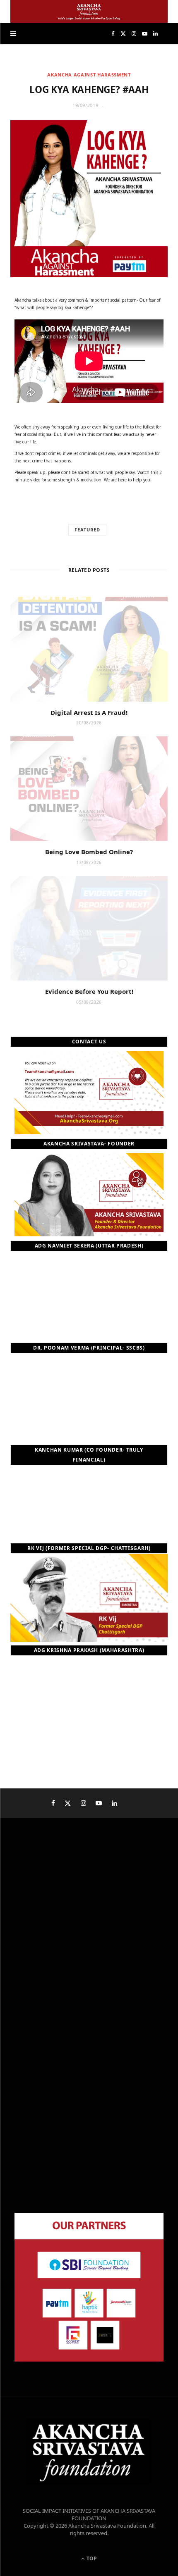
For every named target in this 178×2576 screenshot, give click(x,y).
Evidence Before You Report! (89, 991)
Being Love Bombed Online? (89, 852)
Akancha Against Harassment (89, 75)
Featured (87, 530)
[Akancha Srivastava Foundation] (89, 11)
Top (91, 2558)
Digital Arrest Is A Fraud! (89, 712)
